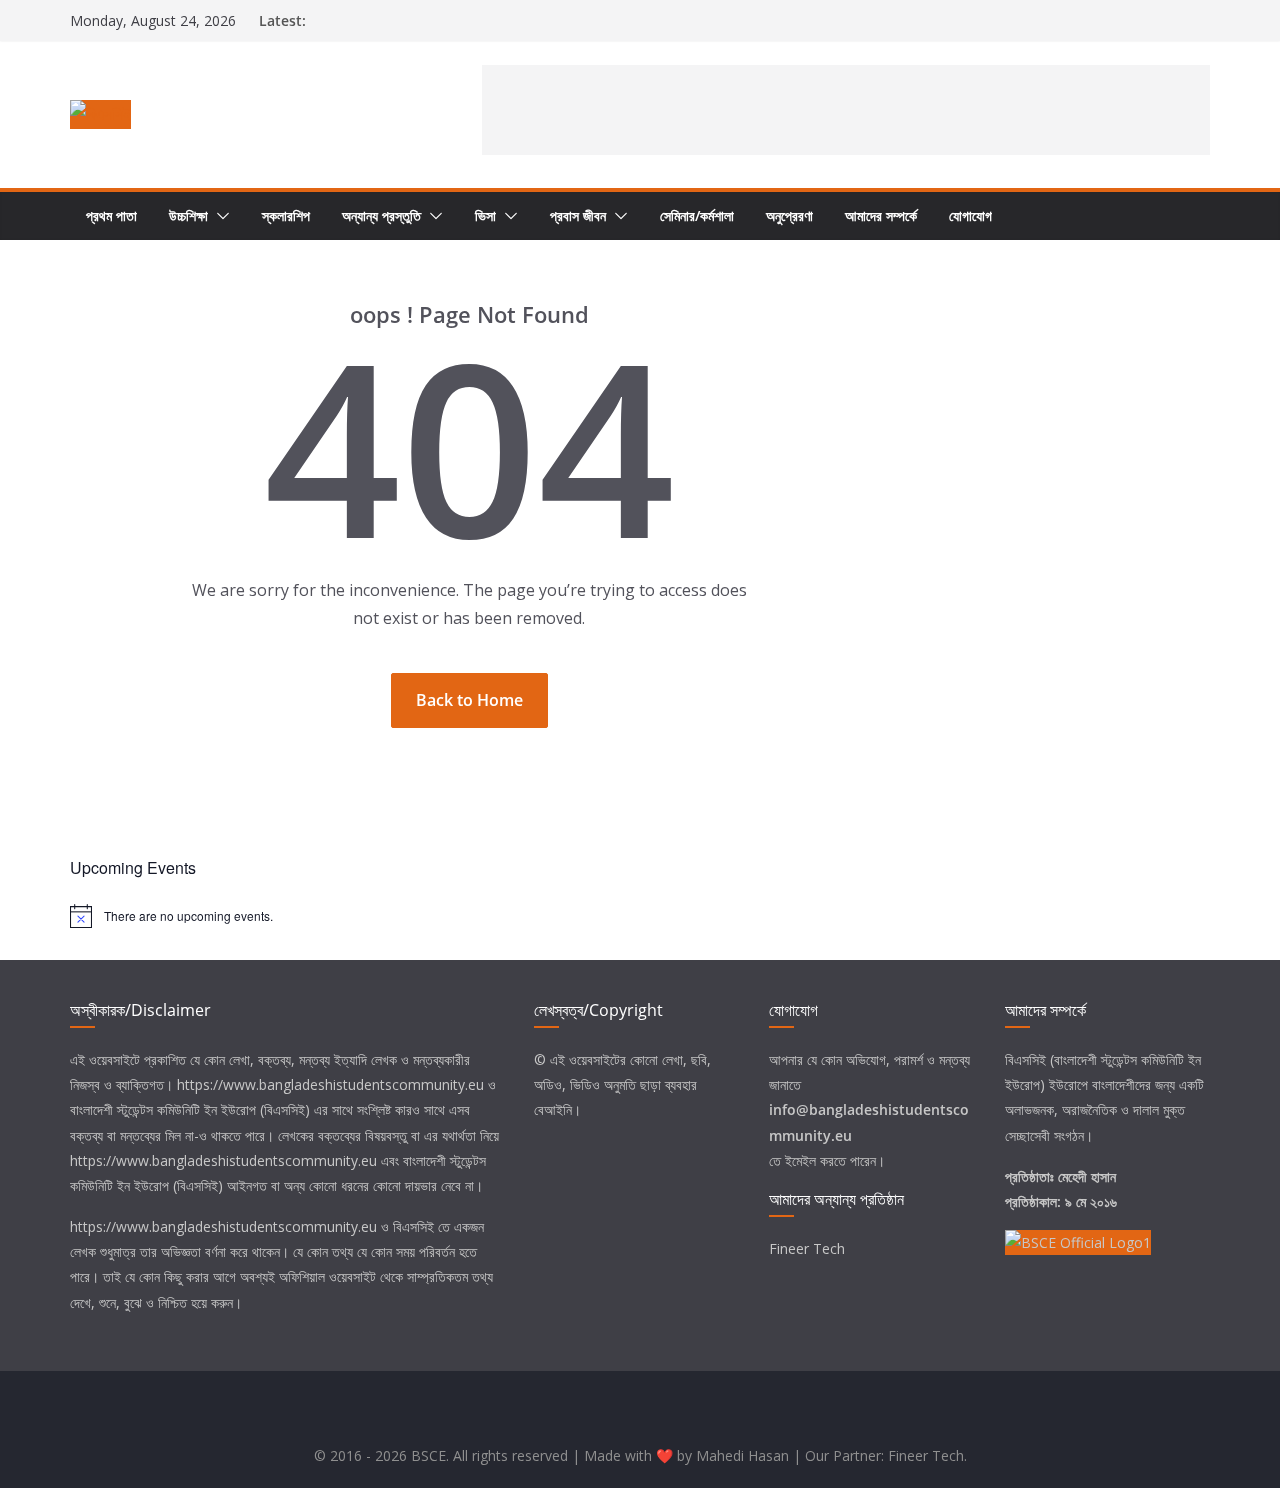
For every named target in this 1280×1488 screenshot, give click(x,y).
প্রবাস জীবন (578, 215)
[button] (219, 216)
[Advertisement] (846, 110)
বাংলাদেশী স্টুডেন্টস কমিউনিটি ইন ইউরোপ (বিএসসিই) (190, 1109)
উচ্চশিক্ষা (188, 215)
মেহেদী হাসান (1087, 1176)
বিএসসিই (413, 1226)
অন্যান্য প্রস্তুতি (381, 215)
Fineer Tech (807, 1248)
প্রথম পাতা (111, 215)
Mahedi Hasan (742, 1455)
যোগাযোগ (970, 215)
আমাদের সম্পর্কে (881, 215)
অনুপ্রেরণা (789, 215)
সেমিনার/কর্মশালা (697, 215)
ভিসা (485, 215)
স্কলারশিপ (286, 215)
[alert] (640, 916)
